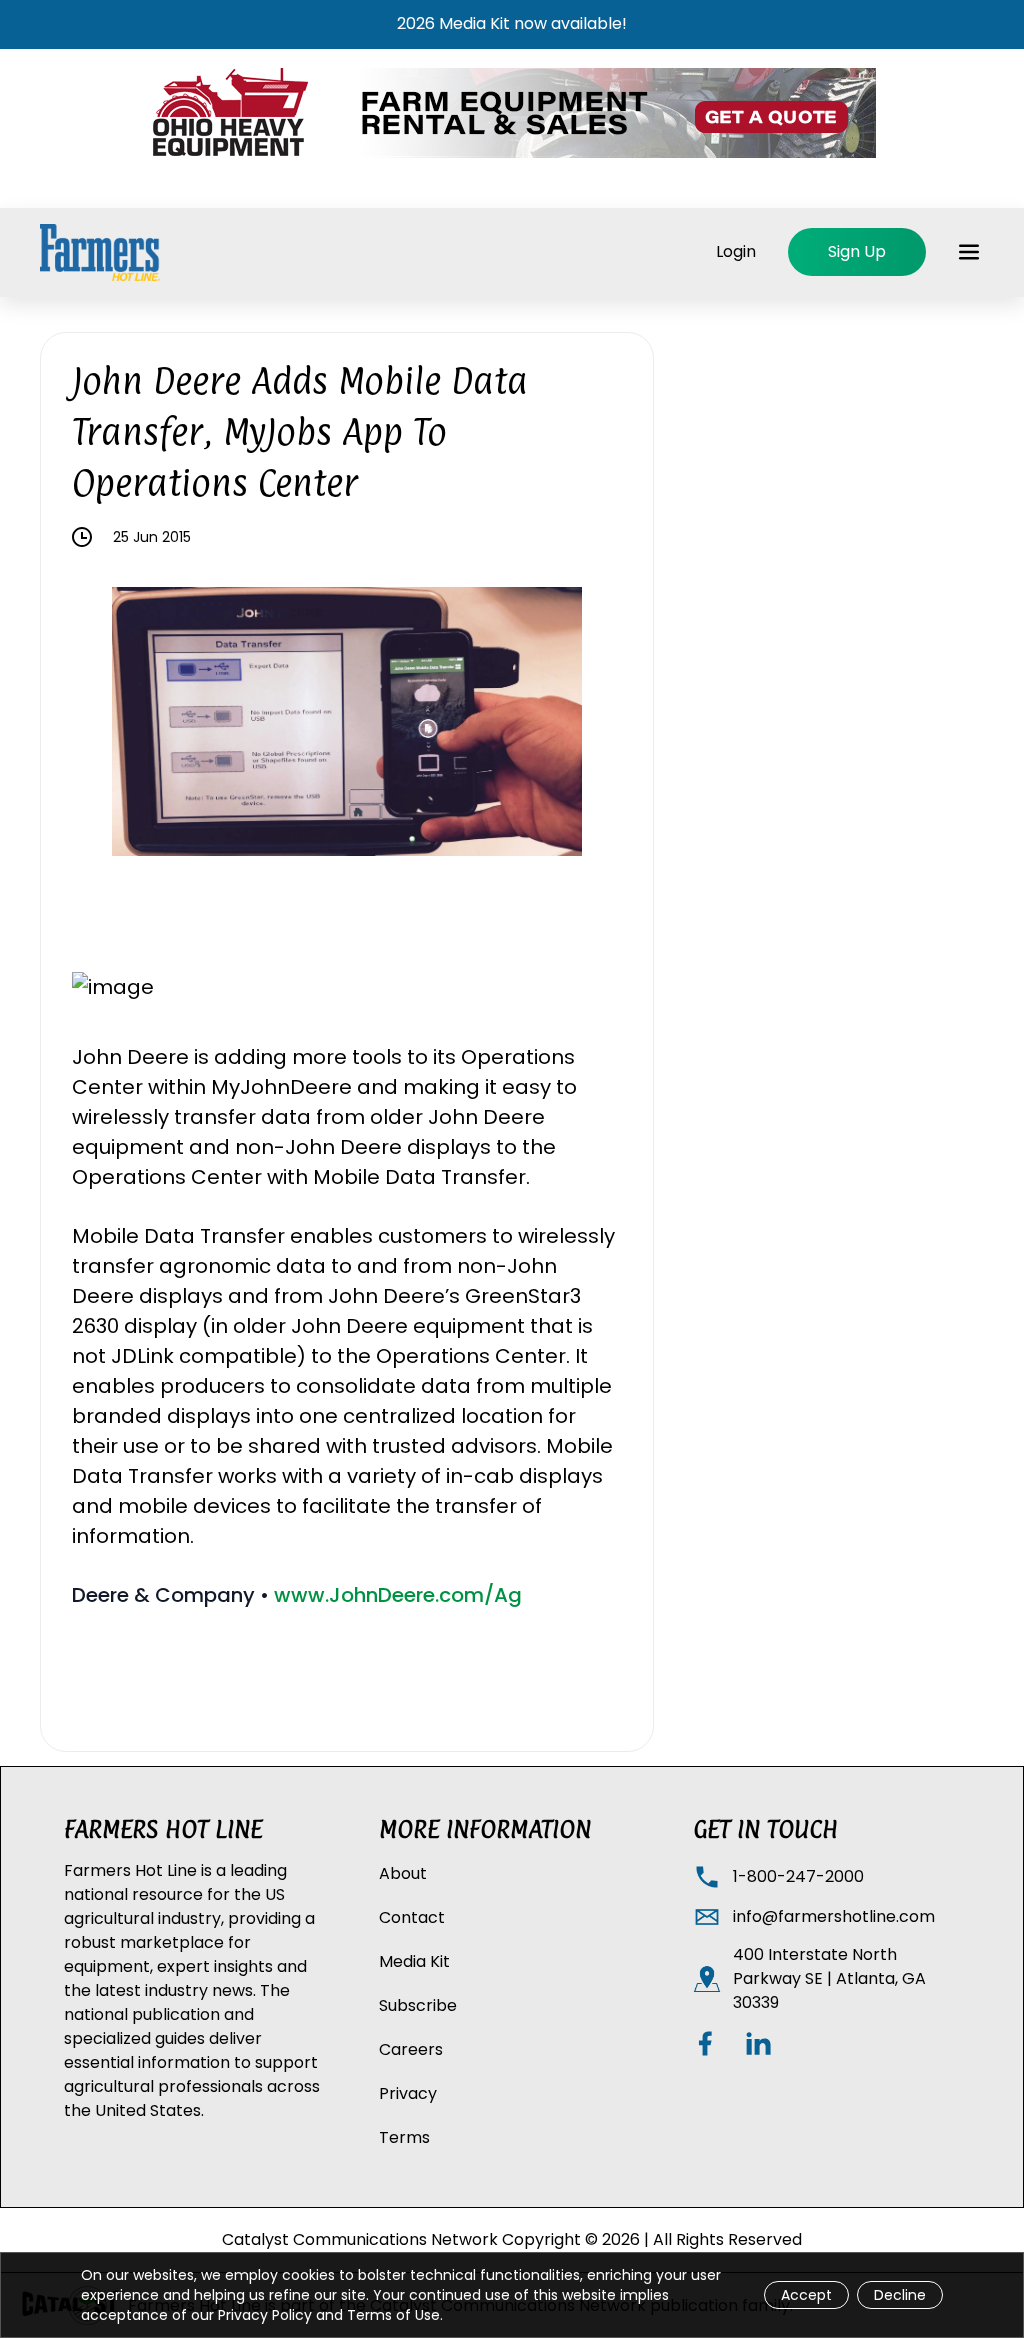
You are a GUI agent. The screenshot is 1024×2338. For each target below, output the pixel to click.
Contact (412, 1917)
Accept (806, 2295)
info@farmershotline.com (834, 1916)
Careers (411, 2049)
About (403, 1873)
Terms (404, 2137)
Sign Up (857, 251)
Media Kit (414, 1961)
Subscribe (418, 2005)
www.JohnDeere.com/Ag (398, 1595)
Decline (900, 2295)
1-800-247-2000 (798, 1876)
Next (597, 725)
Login (736, 251)
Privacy (408, 2093)
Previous (97, 725)
